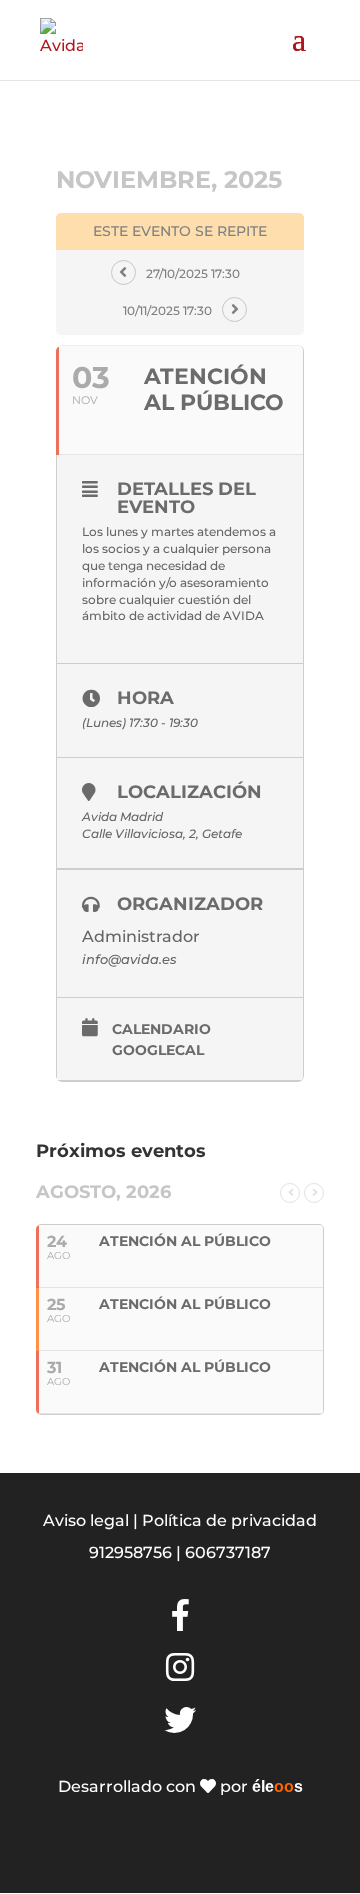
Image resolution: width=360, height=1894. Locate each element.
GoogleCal (158, 1050)
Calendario (161, 1029)
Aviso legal (86, 1520)
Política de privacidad (229, 1520)
